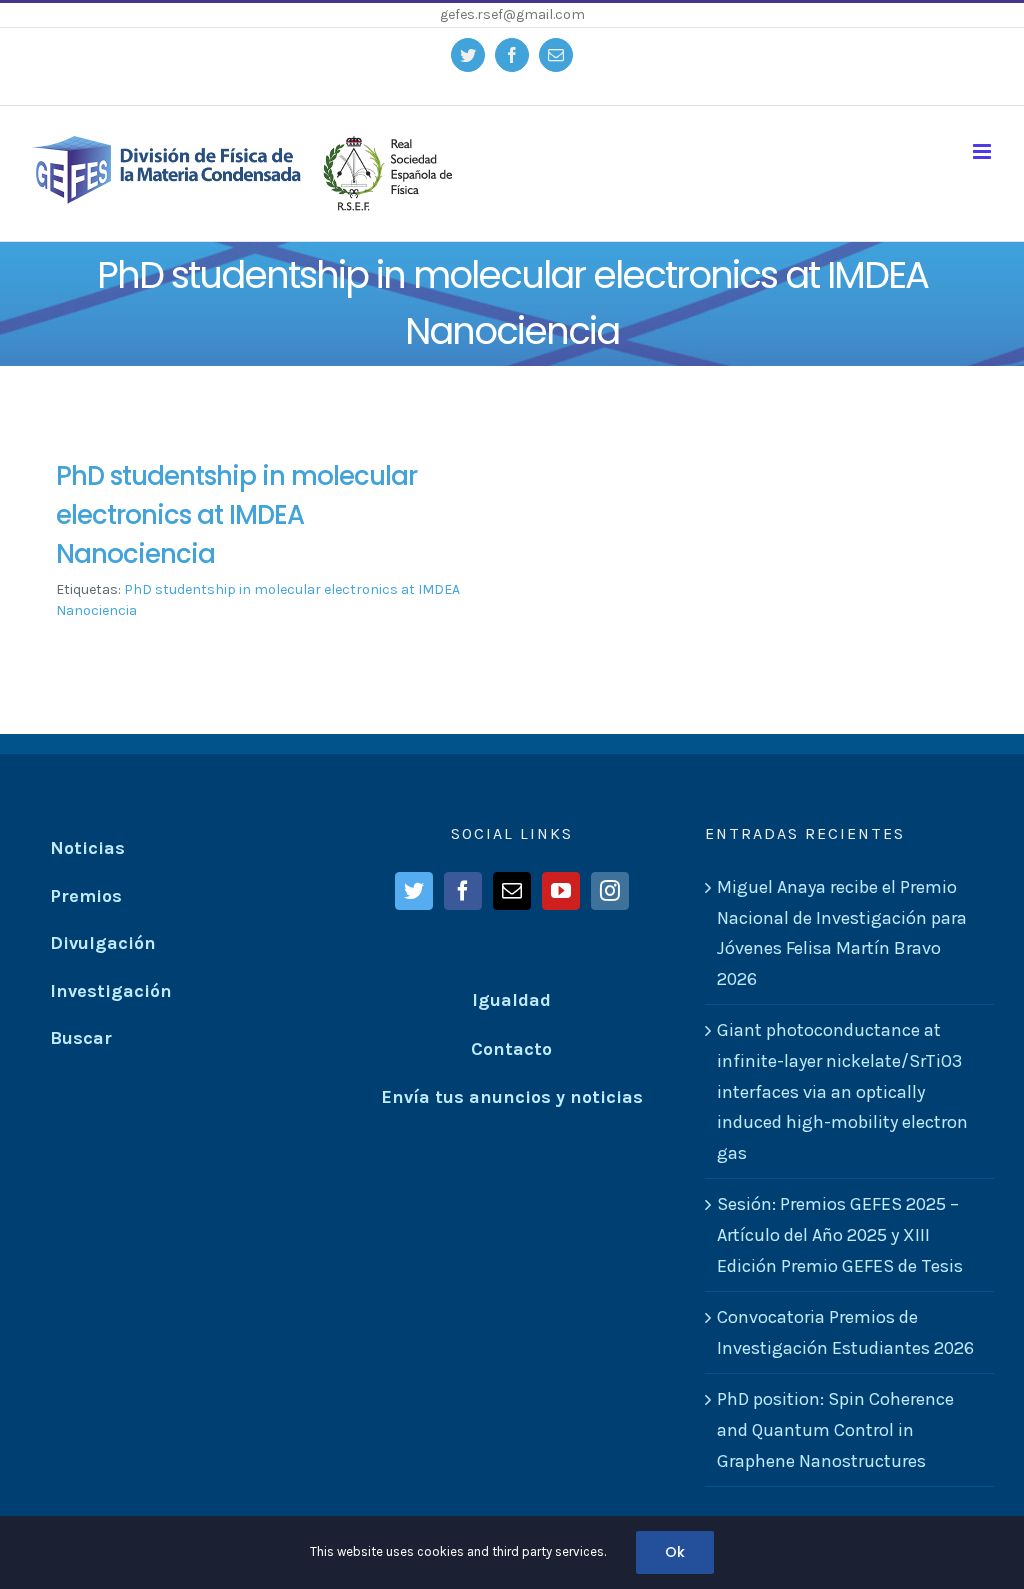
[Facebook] (463, 891)
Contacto (511, 1049)
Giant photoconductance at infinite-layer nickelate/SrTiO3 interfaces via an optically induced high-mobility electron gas (842, 1091)
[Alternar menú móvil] (983, 151)
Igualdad (511, 1000)
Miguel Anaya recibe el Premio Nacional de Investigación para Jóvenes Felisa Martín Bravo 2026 (842, 933)
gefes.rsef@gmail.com (512, 14)
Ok (675, 1552)
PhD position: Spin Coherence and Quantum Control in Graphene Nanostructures (835, 1429)
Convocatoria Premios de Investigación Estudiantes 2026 (845, 1332)
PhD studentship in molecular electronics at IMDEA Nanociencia (236, 515)
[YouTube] (561, 891)
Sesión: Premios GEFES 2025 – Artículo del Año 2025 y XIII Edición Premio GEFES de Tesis (840, 1234)
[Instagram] (610, 891)
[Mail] (512, 891)
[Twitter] (414, 891)
